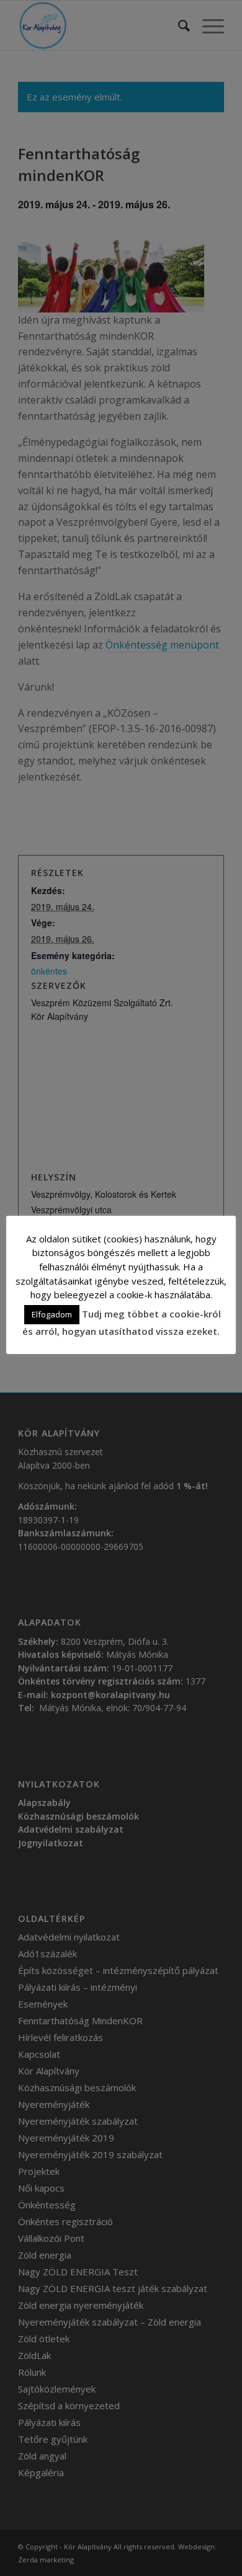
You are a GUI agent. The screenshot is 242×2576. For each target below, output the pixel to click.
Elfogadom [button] (52, 1314)
